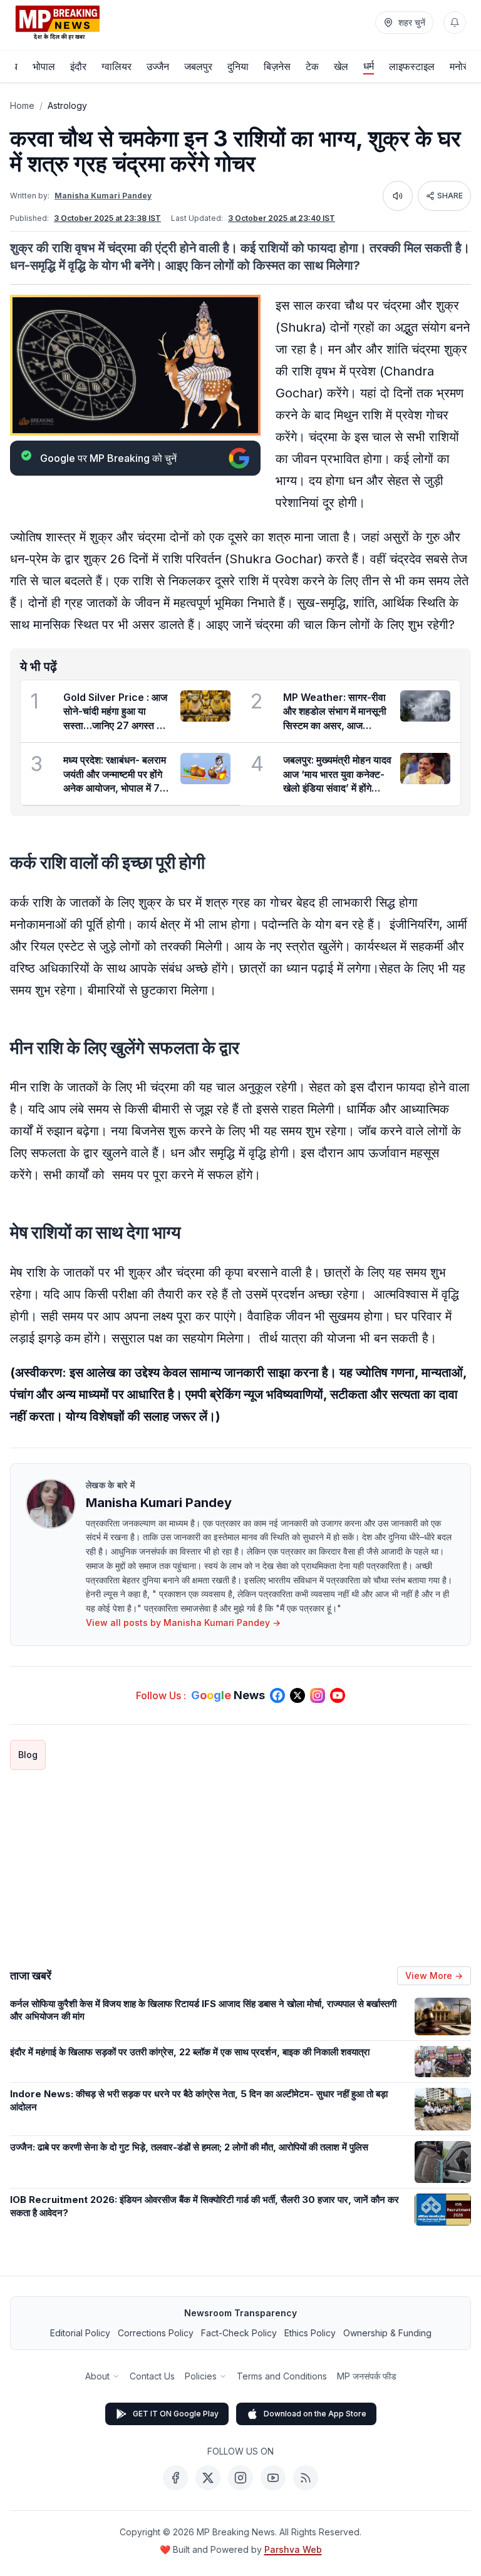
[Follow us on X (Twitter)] (297, 1695)
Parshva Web (293, 2549)
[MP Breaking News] (58, 23)
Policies (201, 2376)
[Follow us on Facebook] (277, 1695)
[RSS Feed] (306, 2478)
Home (22, 105)
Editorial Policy (80, 2333)
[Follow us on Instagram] (318, 1695)
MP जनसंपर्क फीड (367, 2376)
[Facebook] (175, 2478)
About (97, 2376)
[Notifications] (455, 23)
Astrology (67, 105)
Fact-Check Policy (239, 2333)
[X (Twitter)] (208, 2478)
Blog (28, 1755)
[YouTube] (273, 2478)
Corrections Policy (156, 2333)
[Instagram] (240, 2478)
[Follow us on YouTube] (338, 1695)
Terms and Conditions (282, 2376)
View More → (434, 1975)
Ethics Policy (310, 2333)
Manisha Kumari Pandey (103, 196)
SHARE (450, 196)
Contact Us (152, 2376)
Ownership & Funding (387, 2333)
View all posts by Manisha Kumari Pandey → (183, 1623)
